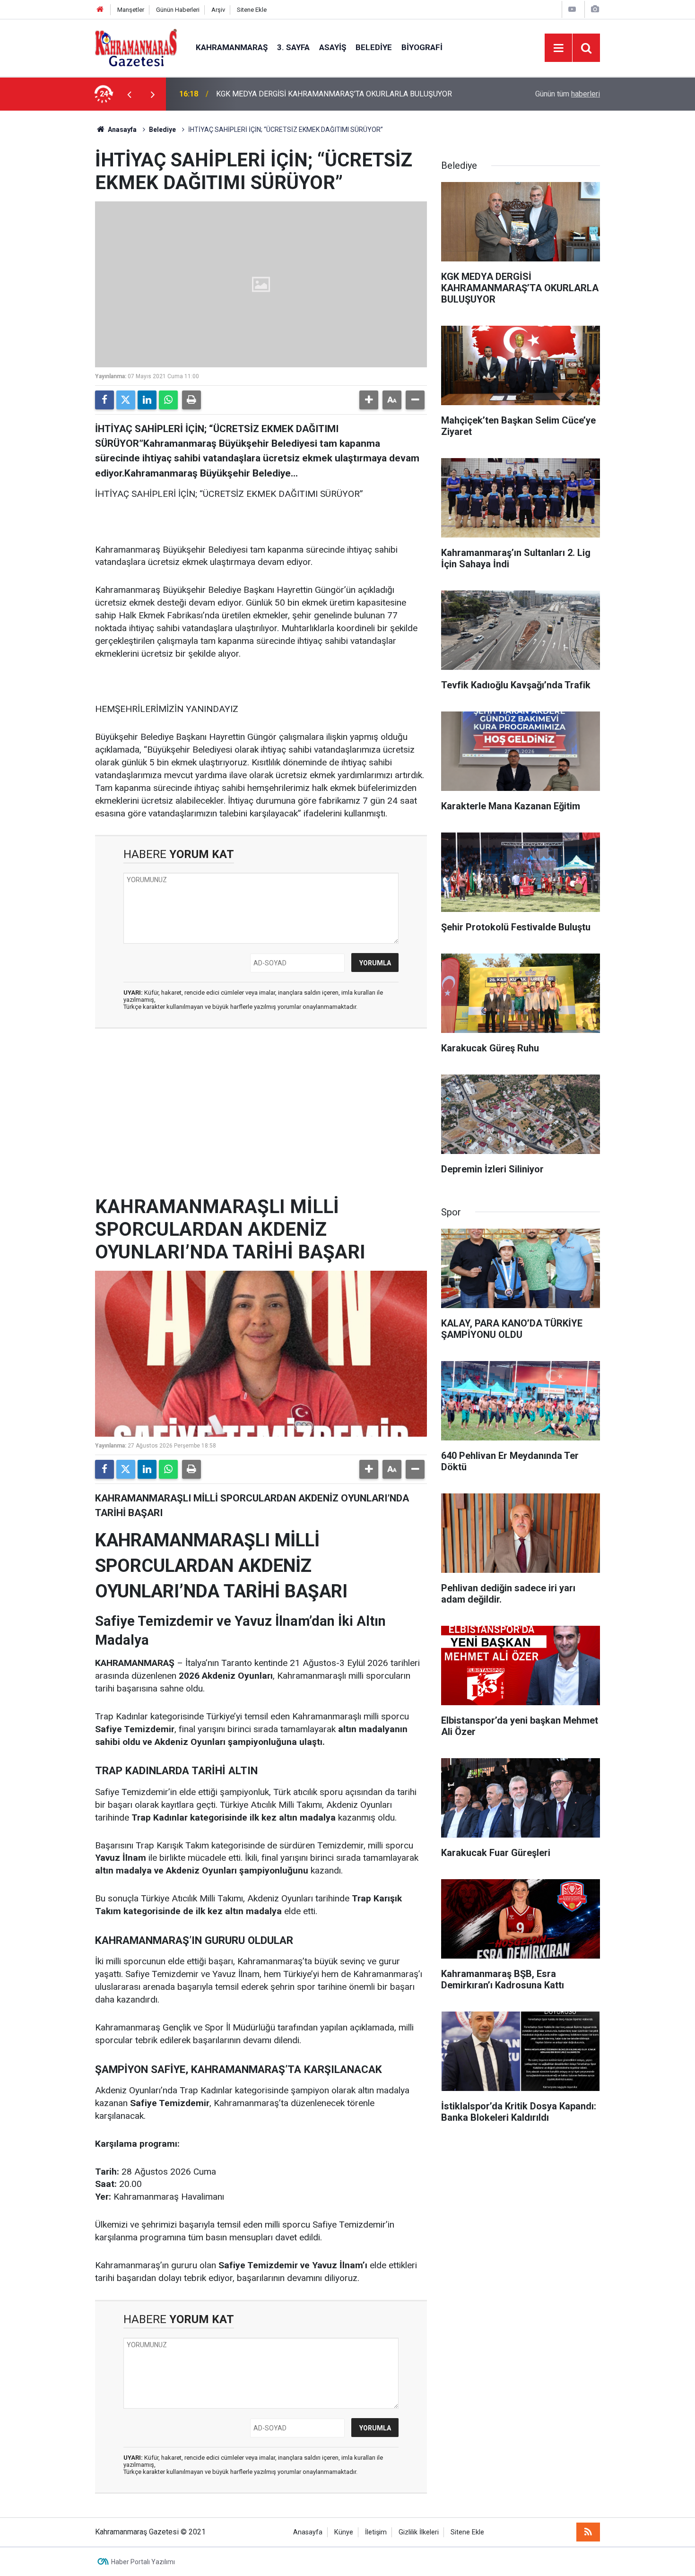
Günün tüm (568, 94)
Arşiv (218, 10)
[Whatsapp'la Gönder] (168, 400)
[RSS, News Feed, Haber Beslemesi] (588, 2532)
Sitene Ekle (252, 10)
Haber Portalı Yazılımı (143, 2562)
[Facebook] (104, 400)
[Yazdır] (191, 400)
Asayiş (333, 47)
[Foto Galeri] (595, 9)
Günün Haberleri (178, 10)
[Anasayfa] (100, 10)
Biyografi (422, 47)
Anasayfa (122, 130)
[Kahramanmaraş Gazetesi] (136, 47)
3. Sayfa (293, 47)
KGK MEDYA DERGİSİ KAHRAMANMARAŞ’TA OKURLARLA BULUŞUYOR (334, 94)
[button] (369, 400)
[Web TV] (572, 9)
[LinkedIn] (147, 400)
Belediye (374, 47)
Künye (344, 2532)
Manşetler (131, 10)
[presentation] (129, 94)
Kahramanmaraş (232, 47)
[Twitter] (126, 400)
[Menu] (558, 48)
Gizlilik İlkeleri (419, 2532)
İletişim (376, 2532)
